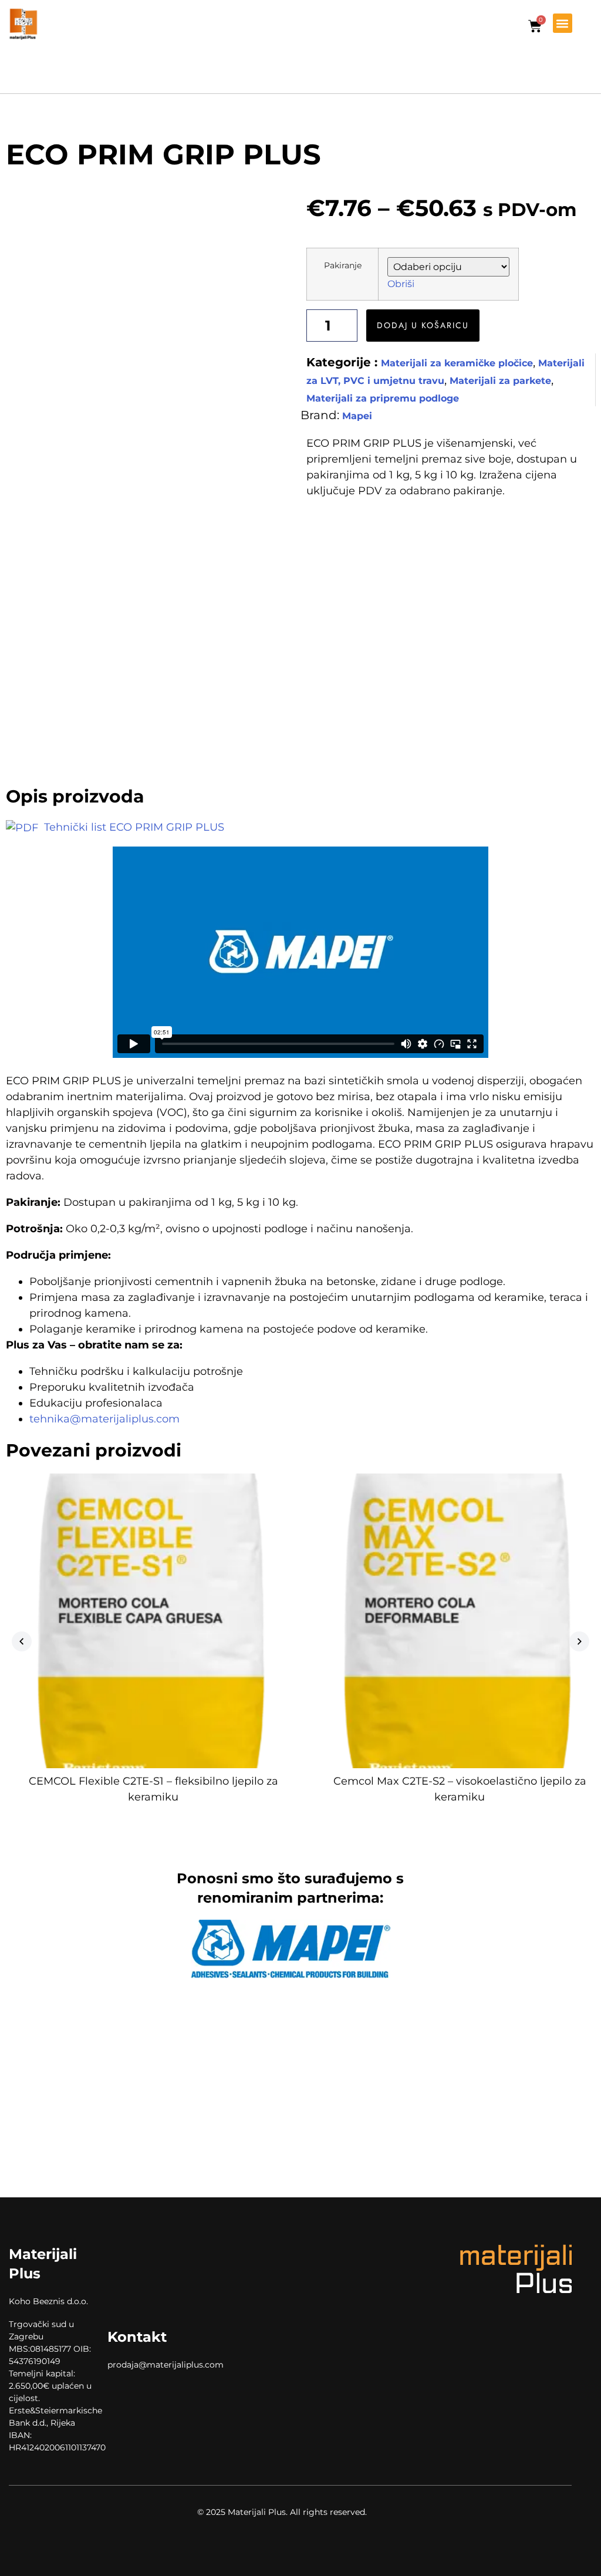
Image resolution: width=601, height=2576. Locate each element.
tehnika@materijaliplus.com (104, 1419)
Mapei (357, 416)
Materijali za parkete (500, 381)
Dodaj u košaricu (423, 325)
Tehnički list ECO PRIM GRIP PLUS (133, 827)
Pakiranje (343, 265)
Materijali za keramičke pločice (457, 363)
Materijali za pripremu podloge (383, 398)
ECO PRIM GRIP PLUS (163, 154)
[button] (563, 23)
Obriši (401, 284)
